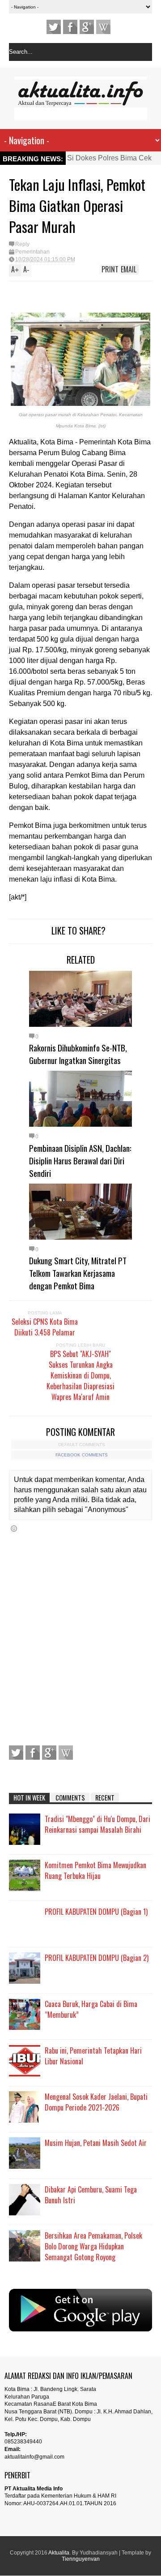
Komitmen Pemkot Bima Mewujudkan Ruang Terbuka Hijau (95, 1870)
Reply (22, 244)
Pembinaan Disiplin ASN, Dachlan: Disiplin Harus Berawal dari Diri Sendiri (80, 1160)
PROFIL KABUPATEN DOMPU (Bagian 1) (96, 1912)
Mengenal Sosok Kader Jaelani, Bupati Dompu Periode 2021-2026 (96, 2102)
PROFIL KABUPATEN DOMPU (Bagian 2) (97, 1958)
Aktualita (59, 2553)
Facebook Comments (82, 1455)
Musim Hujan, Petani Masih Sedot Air (96, 2143)
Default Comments (82, 1445)
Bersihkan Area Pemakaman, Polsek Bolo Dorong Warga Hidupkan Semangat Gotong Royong (93, 2246)
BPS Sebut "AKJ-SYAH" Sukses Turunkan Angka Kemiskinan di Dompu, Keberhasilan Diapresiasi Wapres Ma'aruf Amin (80, 1375)
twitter (54, 27)
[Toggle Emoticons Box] (14, 1528)
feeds (103, 27)
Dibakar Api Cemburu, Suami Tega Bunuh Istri (91, 2195)
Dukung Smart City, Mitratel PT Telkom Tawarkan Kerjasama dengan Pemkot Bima (78, 1273)
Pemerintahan (32, 252)
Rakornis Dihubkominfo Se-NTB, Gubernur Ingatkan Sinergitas (78, 1054)
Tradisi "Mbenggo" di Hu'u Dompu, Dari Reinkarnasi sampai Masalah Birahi (97, 1824)
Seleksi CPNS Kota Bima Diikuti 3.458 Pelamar (45, 1327)
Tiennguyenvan (81, 2559)
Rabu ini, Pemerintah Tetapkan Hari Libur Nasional (93, 2056)
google (87, 27)
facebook (70, 27)
